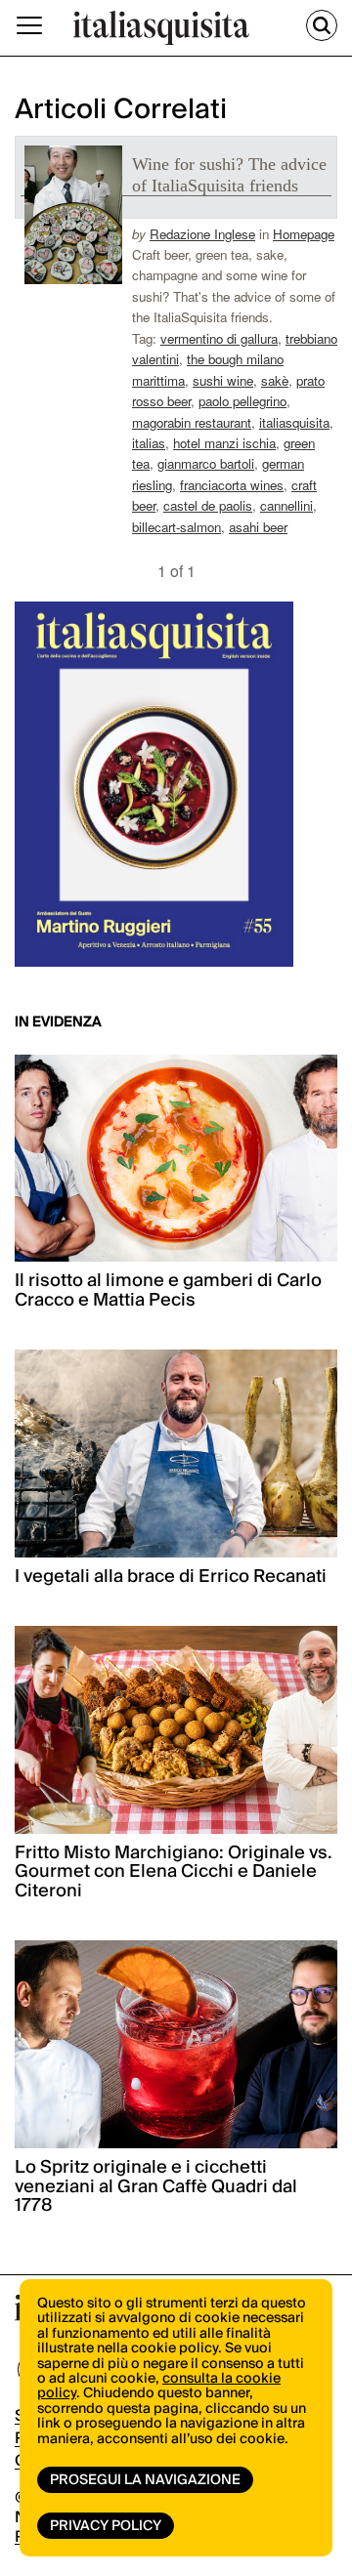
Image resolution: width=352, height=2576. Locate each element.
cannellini (286, 505)
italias (149, 443)
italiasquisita (294, 422)
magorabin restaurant (192, 422)
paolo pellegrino (242, 401)
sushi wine (223, 380)
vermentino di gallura (219, 338)
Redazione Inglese (202, 234)
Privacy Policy (106, 2526)
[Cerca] (322, 25)
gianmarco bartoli (206, 463)
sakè (275, 380)
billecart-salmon (176, 527)
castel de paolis (208, 505)
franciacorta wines (232, 485)
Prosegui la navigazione (145, 2480)
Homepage (304, 234)
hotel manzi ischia (224, 443)
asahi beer (258, 527)
